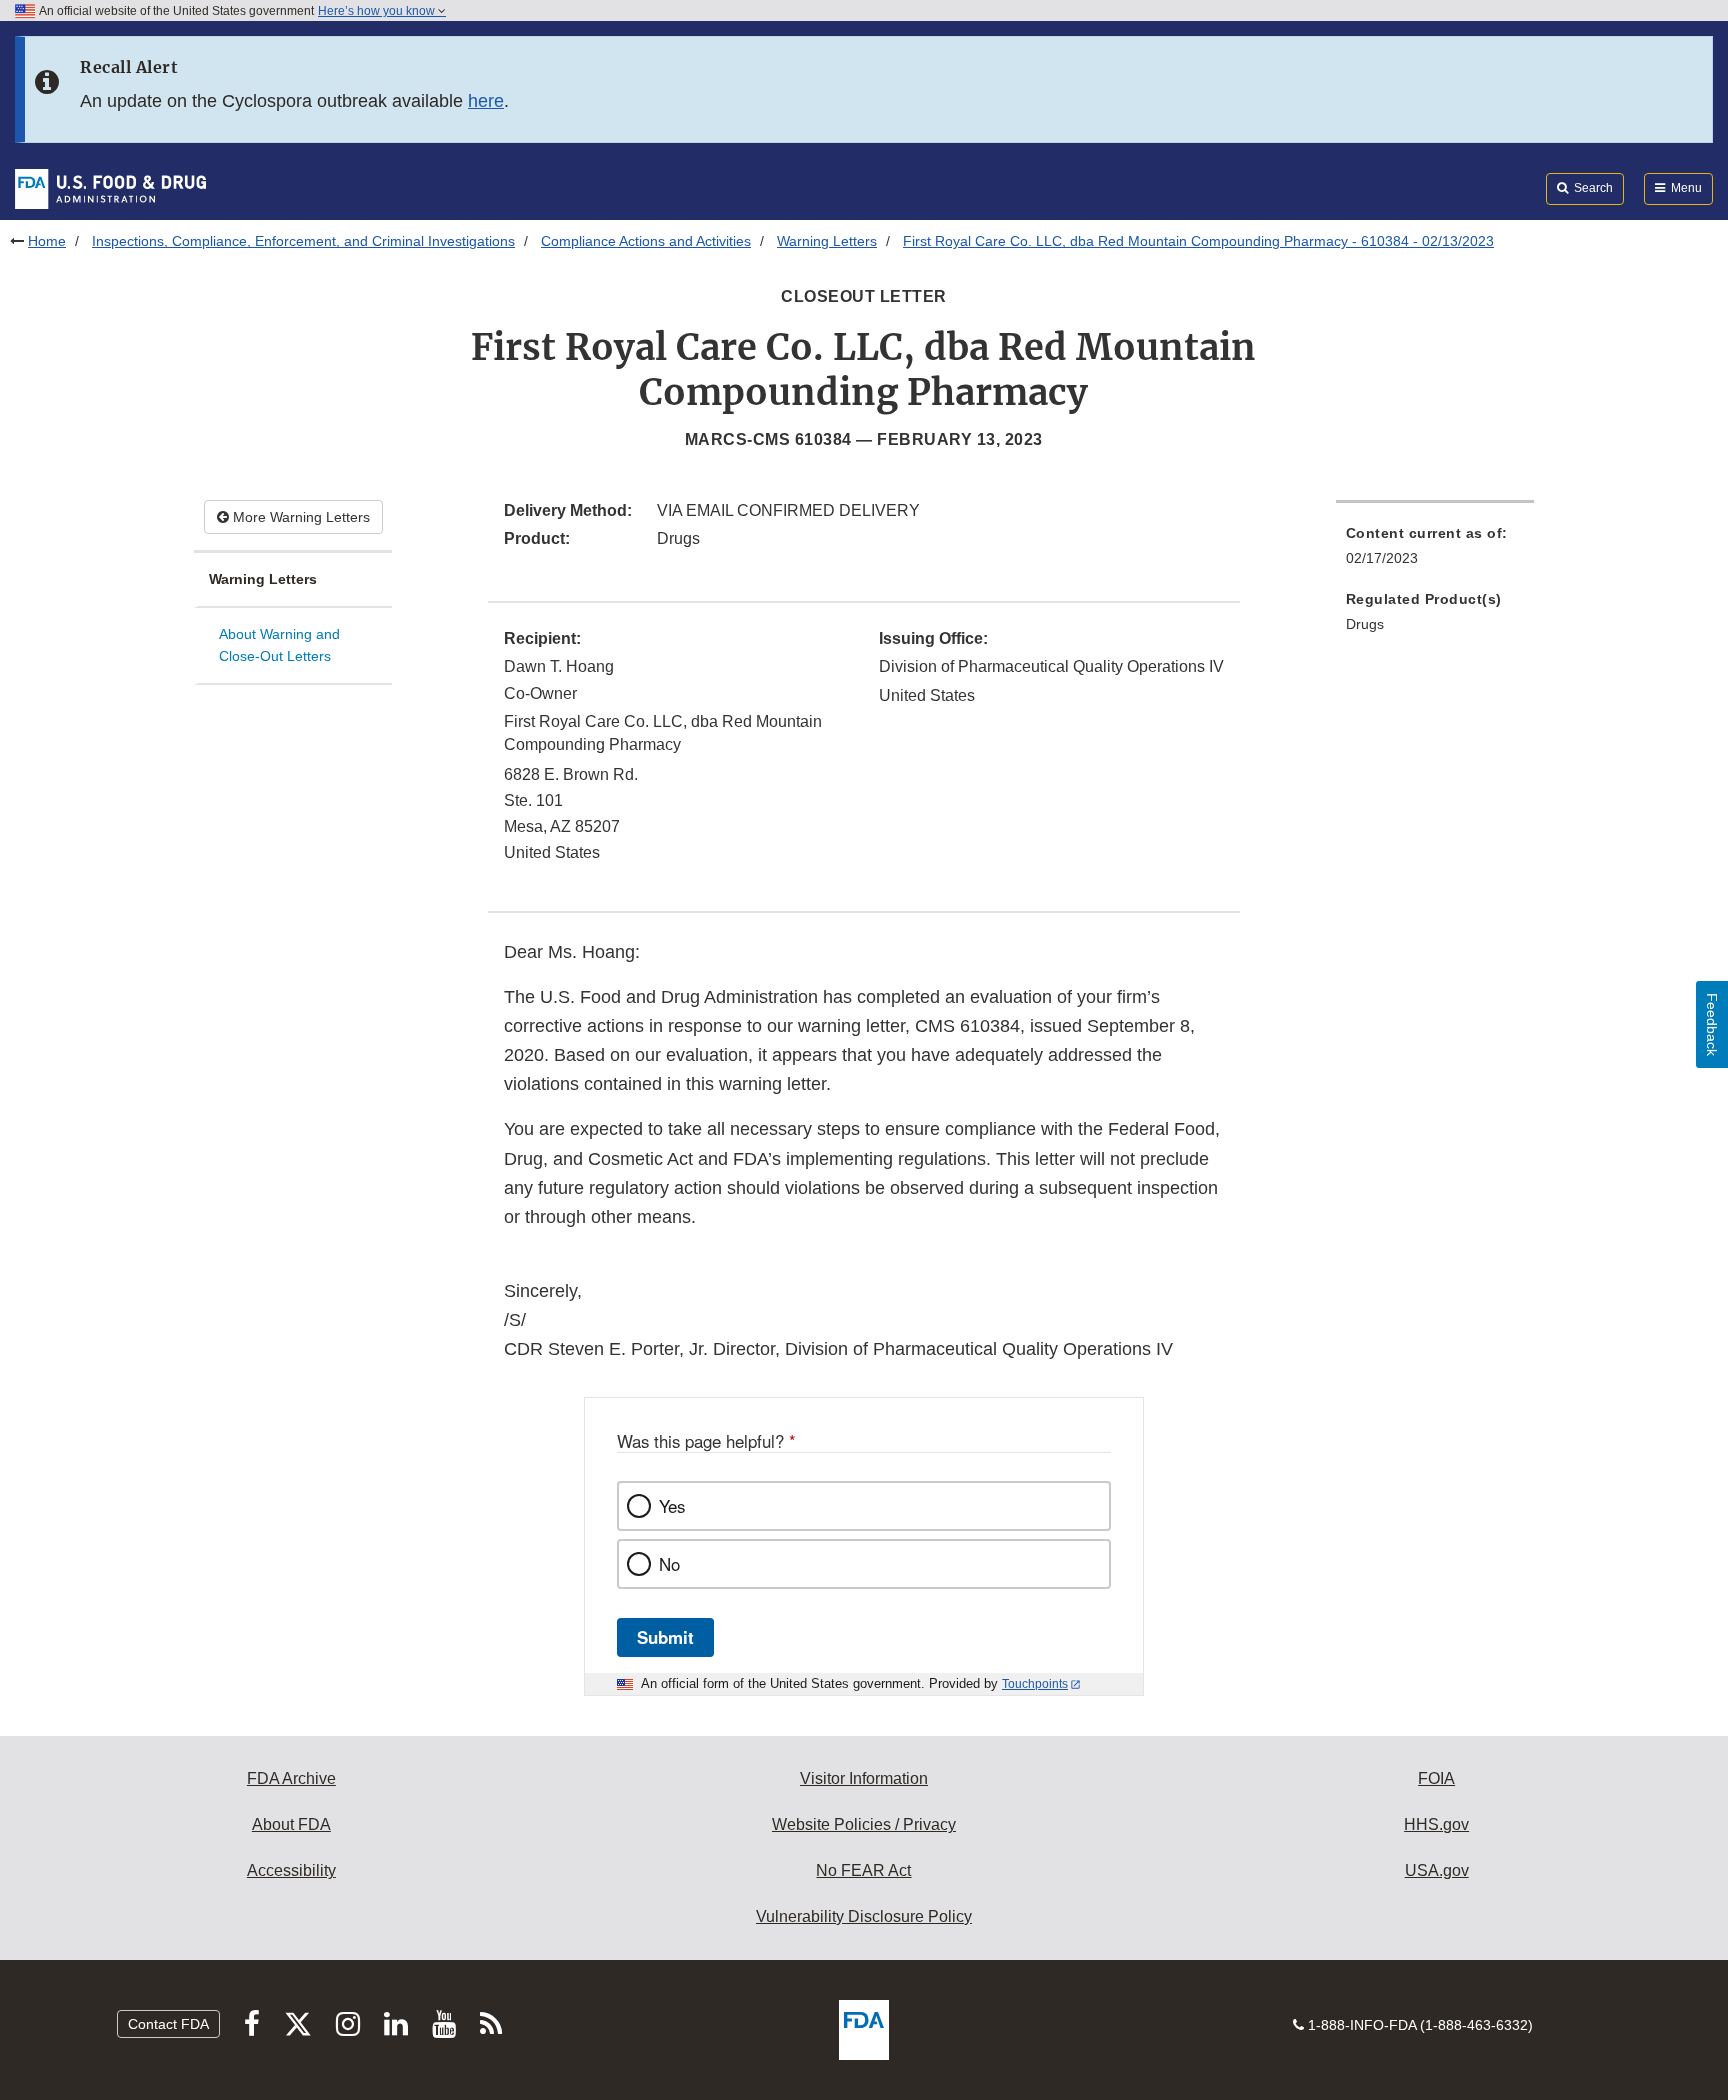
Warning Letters (827, 241)
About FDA (291, 1824)
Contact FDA (168, 2024)
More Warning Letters (299, 517)
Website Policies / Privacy (864, 1824)
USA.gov (1437, 1870)
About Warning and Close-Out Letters (279, 645)
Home (47, 241)
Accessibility (291, 1870)
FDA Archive (291, 1778)
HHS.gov (1436, 1824)
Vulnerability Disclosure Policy (864, 1916)
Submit (665, 1637)
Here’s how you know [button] (378, 11)
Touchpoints (1035, 1684)
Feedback (1712, 1024)
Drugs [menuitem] (1365, 624)
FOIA (1436, 1778)
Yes (672, 1506)
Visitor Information (864, 1778)
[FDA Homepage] (110, 188)
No (669, 1564)
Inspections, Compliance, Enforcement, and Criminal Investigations (303, 241)
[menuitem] (1435, 551)
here (486, 101)
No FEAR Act (863, 1870)
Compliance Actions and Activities (646, 241)
